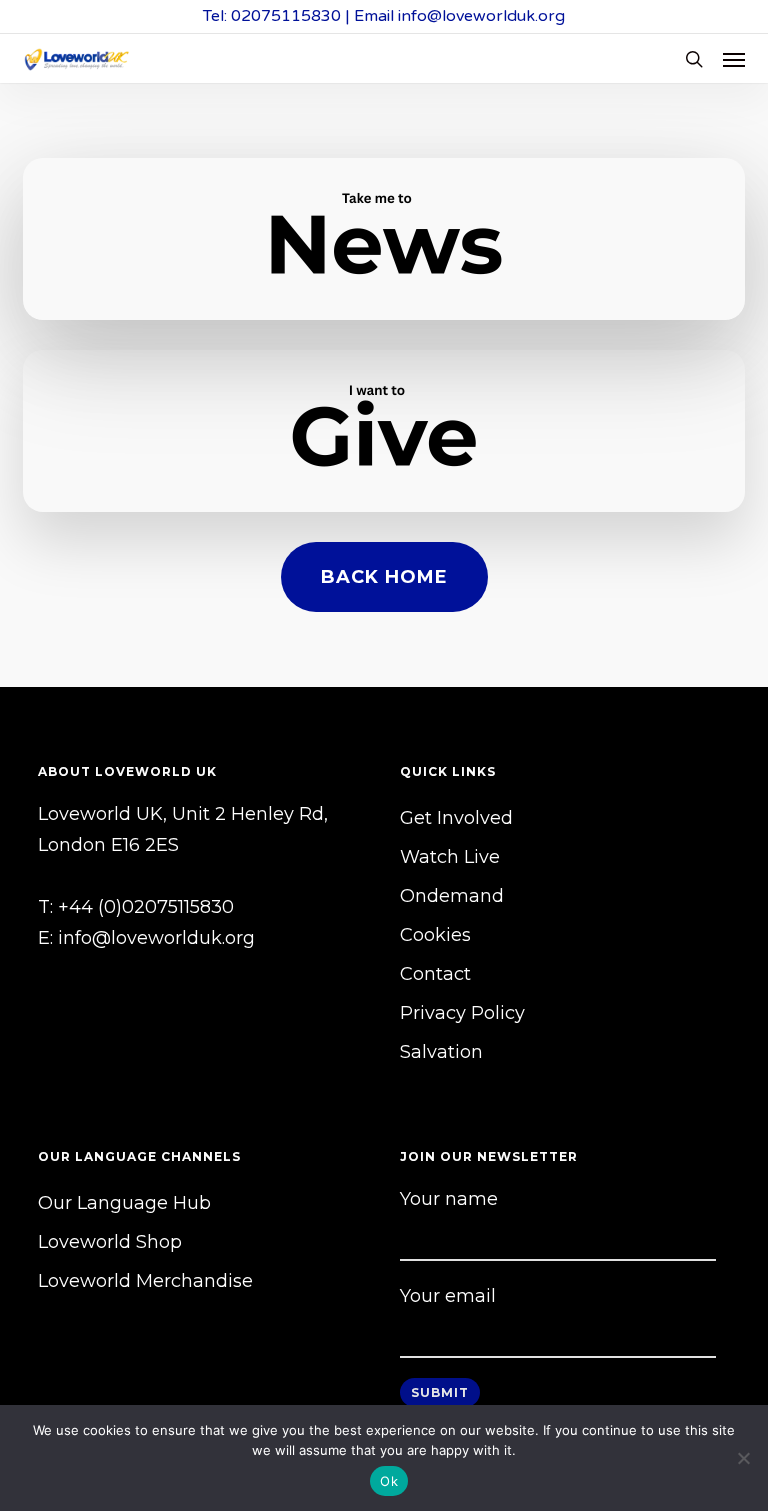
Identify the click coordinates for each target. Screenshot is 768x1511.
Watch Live (450, 857)
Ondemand (452, 896)
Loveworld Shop (110, 1242)
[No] (743, 1458)
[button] (734, 59)
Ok (389, 1481)
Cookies (435, 935)
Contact (435, 974)
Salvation (441, 1052)
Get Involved (456, 818)
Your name (449, 1199)
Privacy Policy (462, 1013)
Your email (448, 1296)
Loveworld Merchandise (145, 1281)
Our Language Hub (124, 1203)
